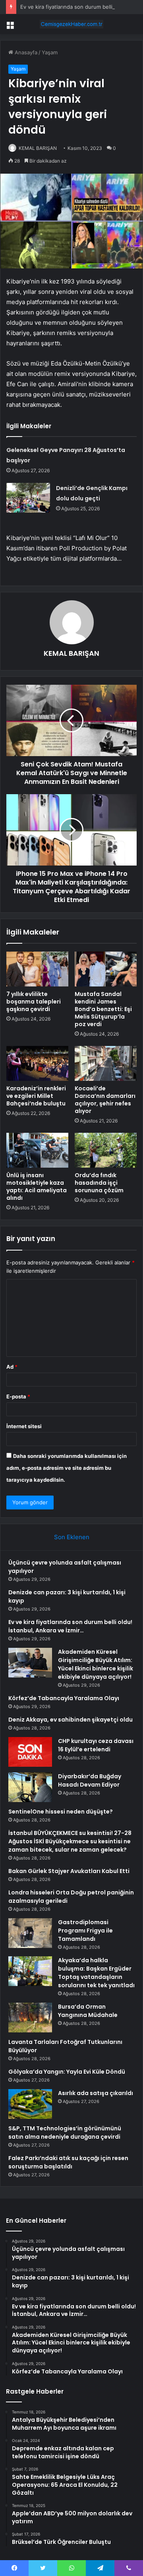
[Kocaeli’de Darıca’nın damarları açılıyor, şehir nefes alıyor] (106, 1063)
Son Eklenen (72, 1537)
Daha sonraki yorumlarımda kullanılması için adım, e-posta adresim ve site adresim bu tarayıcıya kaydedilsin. (67, 1468)
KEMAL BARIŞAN (38, 148)
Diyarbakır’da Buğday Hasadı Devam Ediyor (90, 1780)
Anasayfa (25, 52)
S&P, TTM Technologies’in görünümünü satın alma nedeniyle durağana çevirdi (65, 2133)
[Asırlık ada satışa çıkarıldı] (30, 2104)
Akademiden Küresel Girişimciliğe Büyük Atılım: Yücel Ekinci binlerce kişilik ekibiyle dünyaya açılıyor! (96, 1664)
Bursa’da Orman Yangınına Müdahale (88, 2011)
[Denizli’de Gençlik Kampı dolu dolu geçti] (28, 498)
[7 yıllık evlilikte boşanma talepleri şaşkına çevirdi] (37, 969)
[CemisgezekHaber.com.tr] (71, 24)
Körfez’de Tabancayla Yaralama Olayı (64, 1698)
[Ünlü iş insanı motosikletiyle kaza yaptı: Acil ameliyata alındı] (37, 1150)
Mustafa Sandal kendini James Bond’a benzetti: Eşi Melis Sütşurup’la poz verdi (103, 1009)
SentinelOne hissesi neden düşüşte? (61, 1812)
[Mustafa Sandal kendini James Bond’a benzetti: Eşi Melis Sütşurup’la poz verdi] (106, 969)
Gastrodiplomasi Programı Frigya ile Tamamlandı (85, 1931)
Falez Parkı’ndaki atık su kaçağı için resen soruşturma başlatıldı (68, 2162)
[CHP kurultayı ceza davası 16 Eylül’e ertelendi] (30, 1752)
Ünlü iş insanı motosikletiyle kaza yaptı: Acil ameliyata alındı (37, 1186)
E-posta (18, 1396)
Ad (12, 1367)
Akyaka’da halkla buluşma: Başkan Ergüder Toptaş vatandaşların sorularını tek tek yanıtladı (96, 1973)
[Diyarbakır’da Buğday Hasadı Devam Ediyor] (30, 1787)
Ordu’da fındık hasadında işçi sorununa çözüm (99, 1183)
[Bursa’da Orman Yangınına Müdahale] (30, 2018)
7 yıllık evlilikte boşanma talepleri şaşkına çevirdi (34, 1002)
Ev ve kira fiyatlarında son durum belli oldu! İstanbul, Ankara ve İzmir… (70, 1626)
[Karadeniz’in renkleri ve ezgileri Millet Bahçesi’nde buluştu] (37, 1063)
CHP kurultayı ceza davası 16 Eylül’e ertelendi (96, 1745)
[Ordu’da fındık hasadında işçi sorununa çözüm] (106, 1150)
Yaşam (50, 52)
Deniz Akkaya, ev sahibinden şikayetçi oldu (71, 1720)
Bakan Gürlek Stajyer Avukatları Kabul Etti (69, 1871)
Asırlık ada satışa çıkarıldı (96, 2093)
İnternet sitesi (24, 1426)
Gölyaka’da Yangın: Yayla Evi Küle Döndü (67, 2072)
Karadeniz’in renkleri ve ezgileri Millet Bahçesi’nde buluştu (36, 1096)
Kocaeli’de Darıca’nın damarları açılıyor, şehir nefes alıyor (105, 1100)
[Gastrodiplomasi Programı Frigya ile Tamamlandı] (30, 1933)
